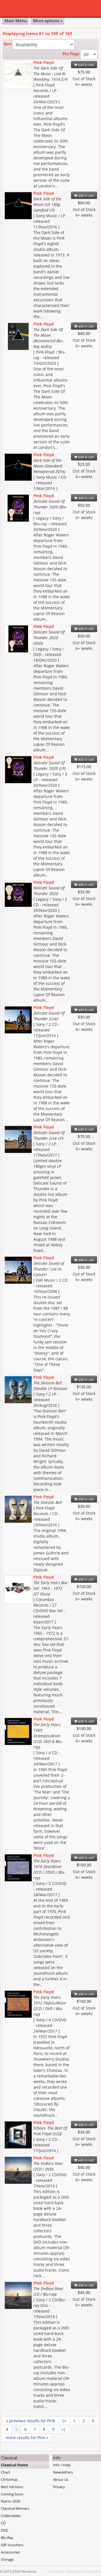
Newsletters (63, 2472)
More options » (48, 20)
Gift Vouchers (12, 2545)
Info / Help (62, 2465)
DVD (4, 2530)
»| (64, 2429)
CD (3, 2523)
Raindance (75, 2571)
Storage (7, 2559)
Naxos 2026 (11, 2501)
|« (64, 2421)
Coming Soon (12, 2494)
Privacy (59, 2487)
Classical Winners (15, 2508)
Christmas (9, 2479)
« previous (31, 2421)
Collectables (11, 2516)
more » (27, 2438)
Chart (5, 2472)
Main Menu (16, 20)
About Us (61, 2479)
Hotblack (57, 2571)
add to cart (86, 64)
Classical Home (14, 2465)
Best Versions (12, 2487)
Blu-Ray (7, 2538)
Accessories (10, 2552)
